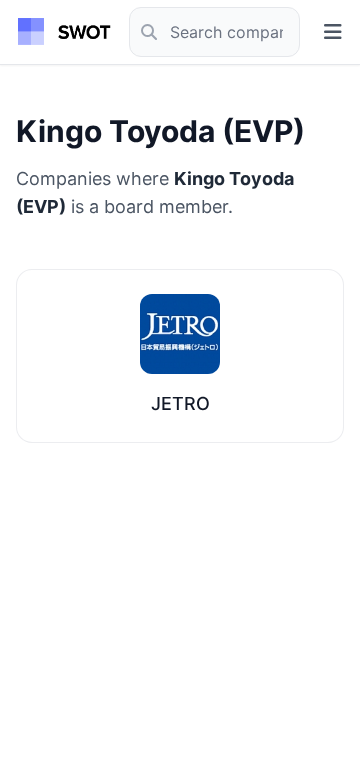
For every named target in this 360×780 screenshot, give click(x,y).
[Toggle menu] (333, 32)
